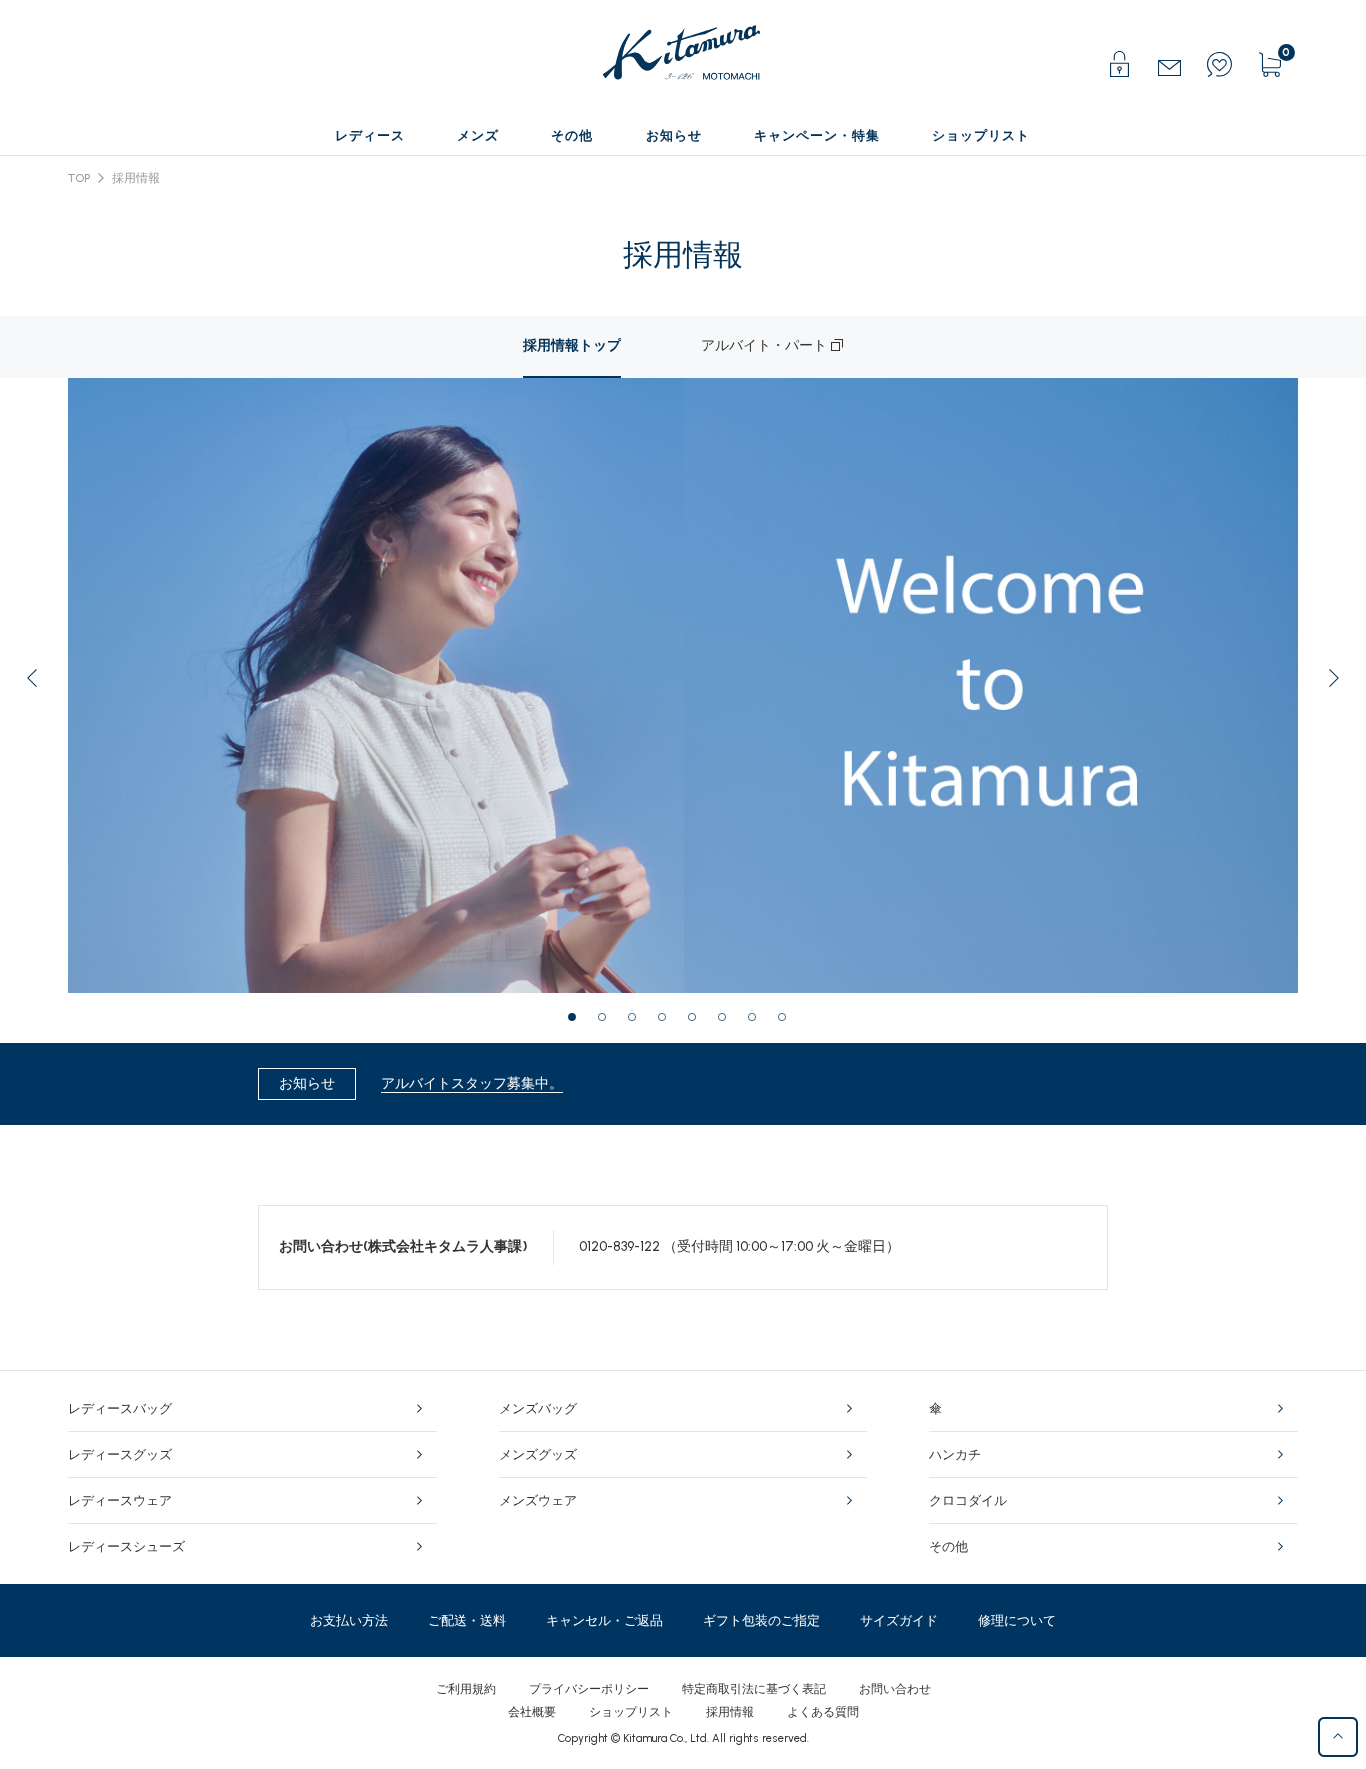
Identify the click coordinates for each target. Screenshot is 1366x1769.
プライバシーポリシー (589, 1689)
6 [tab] (728, 1023)
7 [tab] (758, 1023)
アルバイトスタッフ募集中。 (472, 1083)
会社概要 (532, 1712)
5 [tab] (698, 1023)
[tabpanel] (375, 685)
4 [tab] (668, 1023)
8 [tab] (788, 1023)
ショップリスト (631, 1712)
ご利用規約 (466, 1689)
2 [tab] (608, 1023)
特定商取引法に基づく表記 (754, 1689)
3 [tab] (638, 1023)
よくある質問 (823, 1712)
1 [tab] (578, 1023)
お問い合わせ (895, 1689)
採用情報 (136, 178)
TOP (79, 178)
